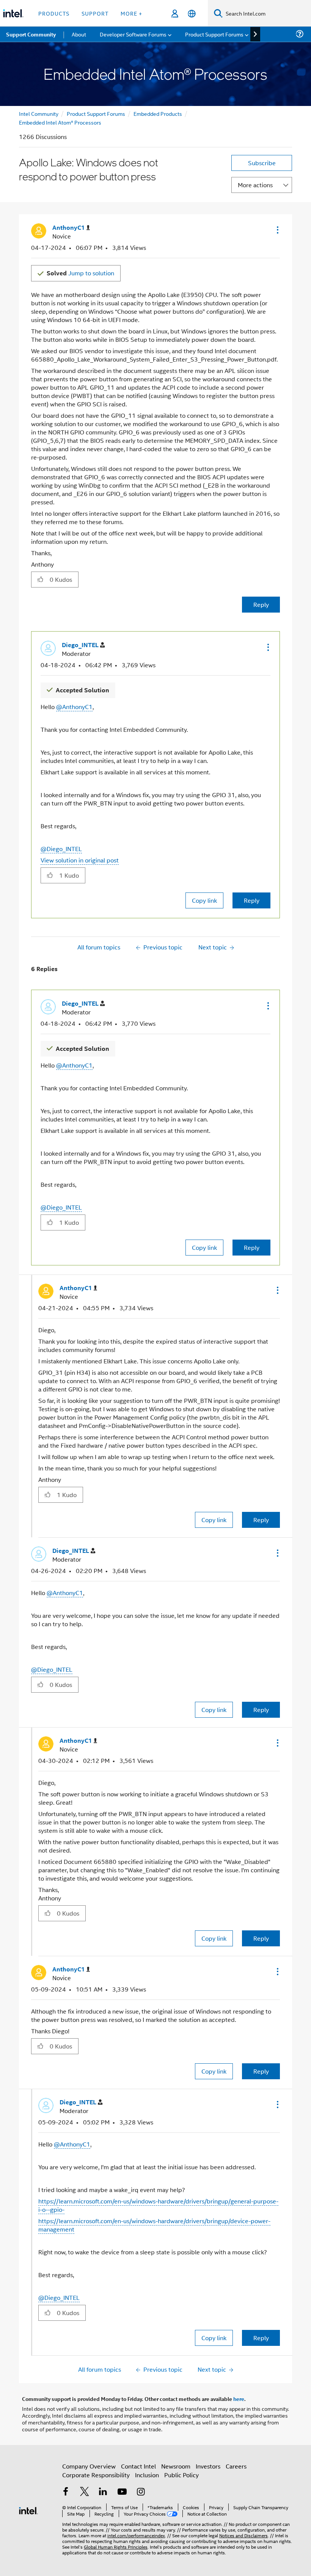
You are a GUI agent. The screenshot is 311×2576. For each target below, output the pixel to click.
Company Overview (89, 2466)
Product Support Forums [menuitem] (214, 34)
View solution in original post (80, 860)
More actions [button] (255, 185)
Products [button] (54, 13)
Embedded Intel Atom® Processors (60, 122)
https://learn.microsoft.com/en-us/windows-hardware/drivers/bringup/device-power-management (154, 2225)
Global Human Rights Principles (116, 2547)
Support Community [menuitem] (31, 34)
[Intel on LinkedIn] (103, 2492)
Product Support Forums (96, 113)
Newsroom (176, 2466)
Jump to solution (80, 273)
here (239, 2399)
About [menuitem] (79, 34)
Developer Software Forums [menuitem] (133, 34)
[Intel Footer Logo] (28, 2510)
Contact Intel (138, 2466)
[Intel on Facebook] (66, 2492)
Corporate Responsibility (96, 2475)
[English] (192, 13)
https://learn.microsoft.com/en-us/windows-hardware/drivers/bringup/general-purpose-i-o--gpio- (158, 2205)
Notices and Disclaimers (243, 2535)
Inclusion (147, 2475)
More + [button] (131, 13)
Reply (261, 604)
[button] (277, 230)
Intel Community (39, 113)
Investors (208, 2466)
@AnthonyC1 (74, 707)
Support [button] (95, 13)
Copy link (204, 900)
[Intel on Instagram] (141, 2492)
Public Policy (181, 2475)
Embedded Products (158, 113)
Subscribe (262, 163)
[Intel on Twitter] (85, 2492)
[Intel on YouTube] (122, 2492)
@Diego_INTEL (61, 849)
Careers (236, 2466)
